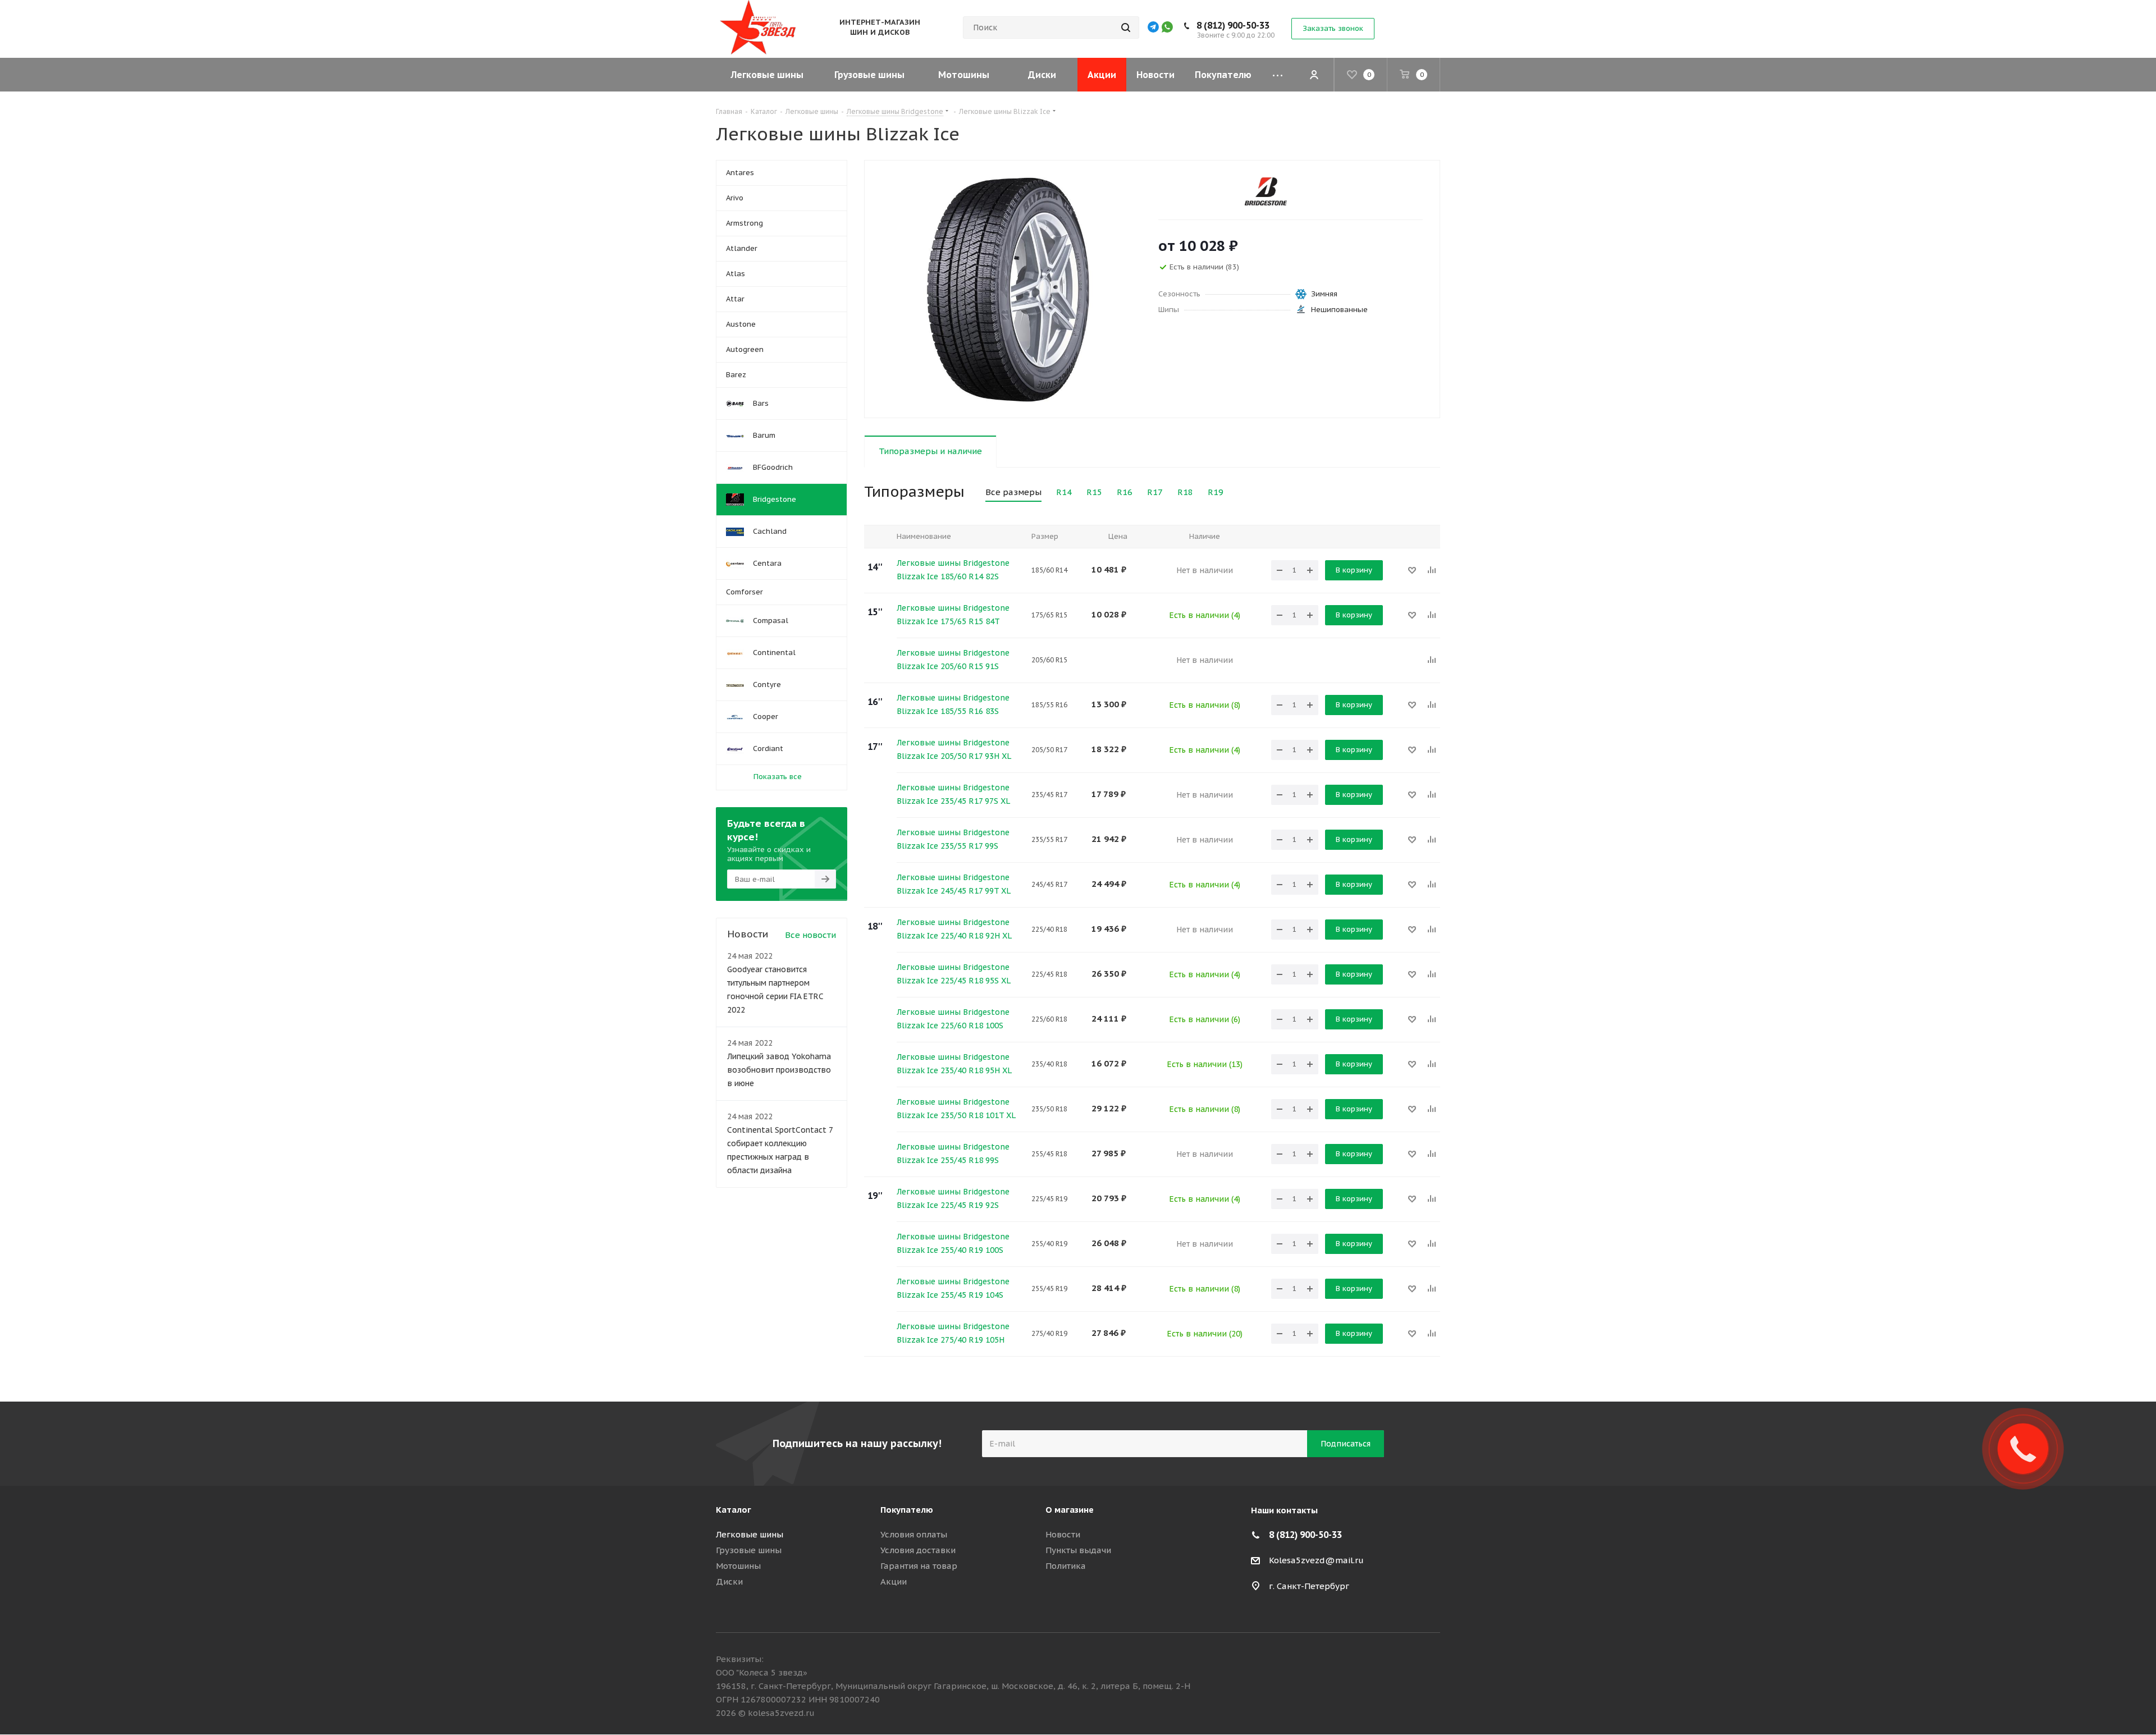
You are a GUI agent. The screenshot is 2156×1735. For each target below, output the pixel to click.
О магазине (1070, 1510)
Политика (1066, 1566)
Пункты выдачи (1078, 1550)
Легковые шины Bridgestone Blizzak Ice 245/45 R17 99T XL (954, 884)
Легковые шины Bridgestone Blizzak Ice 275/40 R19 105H (953, 1333)
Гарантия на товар (919, 1566)
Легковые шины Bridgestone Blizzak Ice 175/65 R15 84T (953, 615)
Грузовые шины (749, 1550)
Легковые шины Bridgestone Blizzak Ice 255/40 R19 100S (953, 1243)
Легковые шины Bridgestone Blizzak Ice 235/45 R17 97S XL (953, 794)
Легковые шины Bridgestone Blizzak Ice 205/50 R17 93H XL (954, 749)
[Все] (1278, 75)
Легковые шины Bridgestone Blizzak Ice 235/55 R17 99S (953, 839)
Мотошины (738, 1566)
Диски (729, 1581)
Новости (1063, 1534)
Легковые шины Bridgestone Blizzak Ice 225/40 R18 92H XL (954, 929)
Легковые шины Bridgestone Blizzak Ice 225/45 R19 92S (953, 1198)
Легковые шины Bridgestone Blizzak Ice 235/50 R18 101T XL (956, 1109)
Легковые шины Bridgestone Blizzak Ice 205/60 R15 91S (953, 660)
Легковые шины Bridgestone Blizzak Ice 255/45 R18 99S (953, 1153)
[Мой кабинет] (1314, 75)
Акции (894, 1581)
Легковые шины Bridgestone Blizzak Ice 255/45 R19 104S (953, 1288)
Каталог (734, 1510)
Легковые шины (750, 1534)
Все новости (810, 935)
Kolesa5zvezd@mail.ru (1316, 1560)
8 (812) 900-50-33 (1233, 25)
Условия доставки (918, 1550)
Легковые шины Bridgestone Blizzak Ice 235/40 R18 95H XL (954, 1064)
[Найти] (1126, 28)
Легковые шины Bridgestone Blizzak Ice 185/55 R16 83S (953, 704)
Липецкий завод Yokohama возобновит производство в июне (779, 1070)
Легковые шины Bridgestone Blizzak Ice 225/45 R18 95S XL (954, 974)
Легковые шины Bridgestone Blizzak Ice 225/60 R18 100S (953, 1019)
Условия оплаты (914, 1534)
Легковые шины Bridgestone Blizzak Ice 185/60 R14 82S (953, 570)
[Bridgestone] (1266, 191)
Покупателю (907, 1510)
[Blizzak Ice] (1008, 289)
